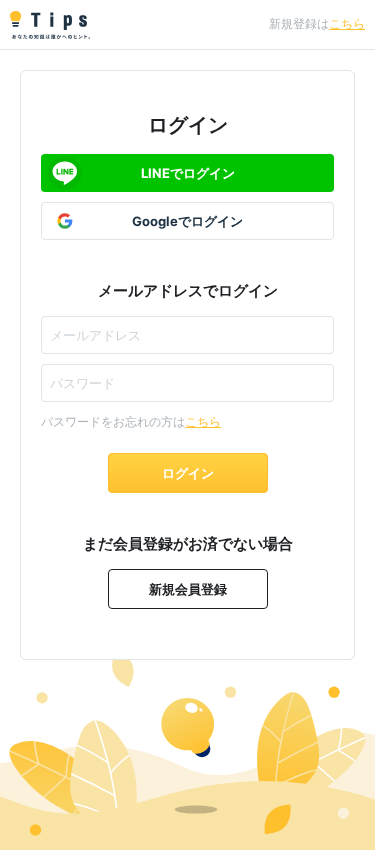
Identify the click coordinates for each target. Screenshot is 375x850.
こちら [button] (347, 23)
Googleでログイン (187, 221)
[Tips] (50, 25)
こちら (203, 421)
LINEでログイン (188, 173)
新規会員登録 (188, 589)
